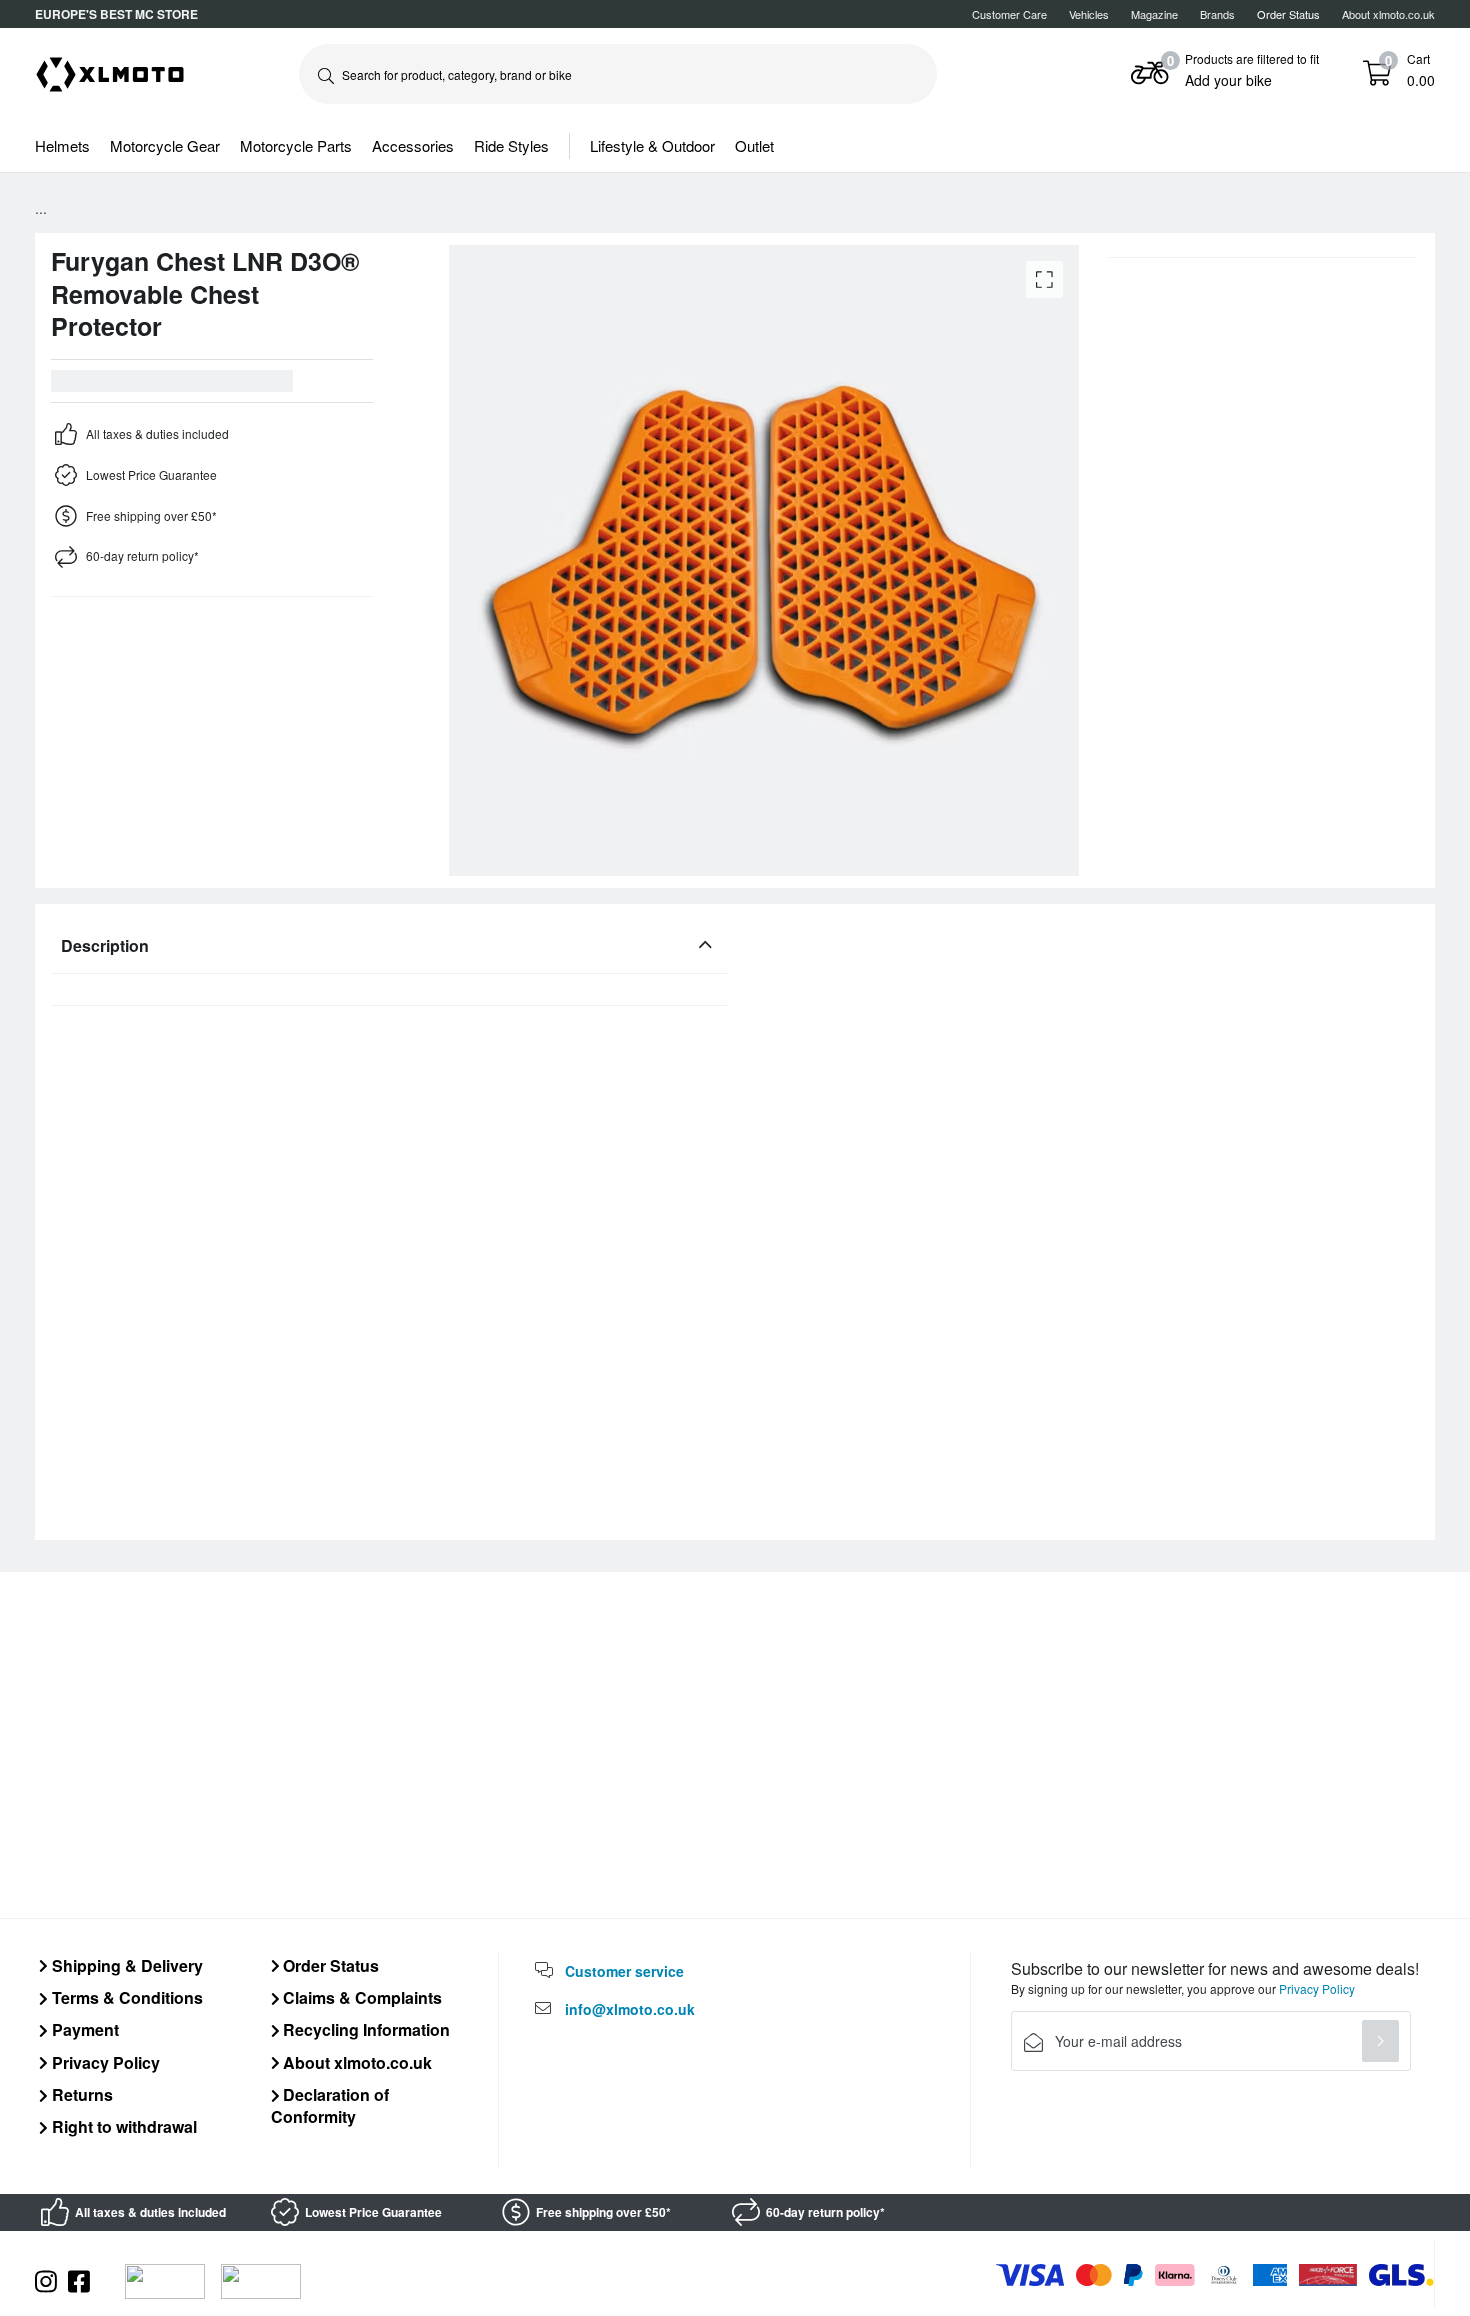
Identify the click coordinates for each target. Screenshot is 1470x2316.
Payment (83, 2029)
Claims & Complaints (360, 1997)
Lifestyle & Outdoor (652, 145)
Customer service (624, 1971)
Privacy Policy (104, 2062)
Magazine (1154, 14)
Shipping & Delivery (125, 1965)
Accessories (413, 145)
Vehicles (1089, 14)
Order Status (329, 1965)
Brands (1217, 14)
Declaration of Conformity (330, 2105)
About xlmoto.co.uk (1388, 14)
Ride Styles (511, 145)
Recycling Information (364, 2029)
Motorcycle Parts (296, 145)
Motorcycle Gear (165, 145)
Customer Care (1009, 14)
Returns (80, 2094)
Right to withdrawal (122, 2126)
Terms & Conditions (125, 1997)
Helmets (62, 145)
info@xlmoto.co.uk (630, 2009)
